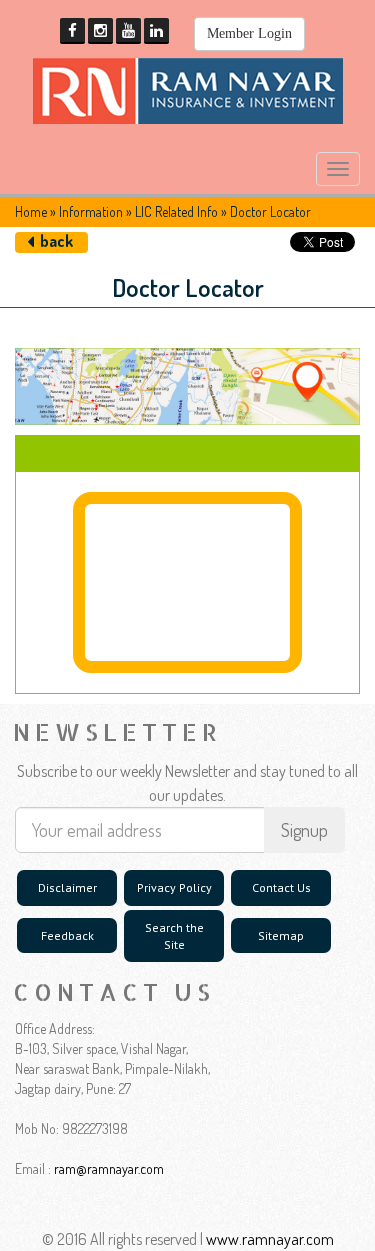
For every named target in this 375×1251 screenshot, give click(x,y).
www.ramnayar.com (270, 1239)
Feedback (67, 935)
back (56, 241)
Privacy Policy (174, 887)
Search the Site (174, 936)
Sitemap (281, 935)
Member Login (249, 33)
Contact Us (281, 887)
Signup (304, 830)
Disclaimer (67, 887)
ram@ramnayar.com (109, 1168)
